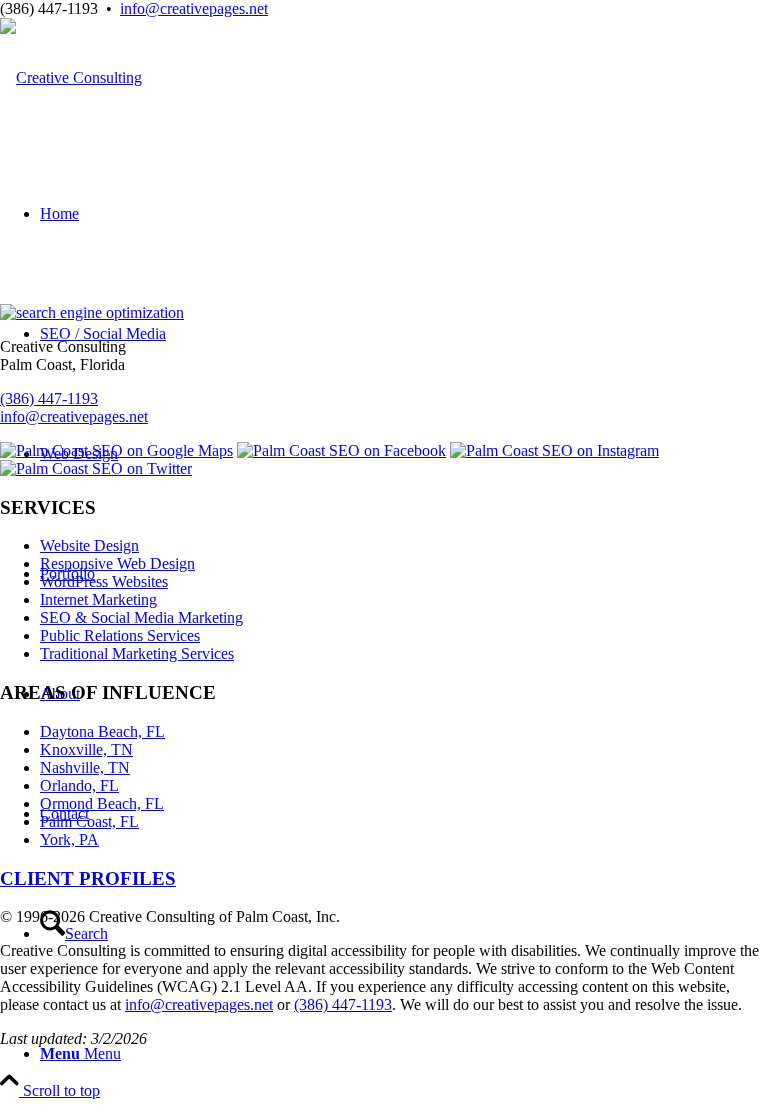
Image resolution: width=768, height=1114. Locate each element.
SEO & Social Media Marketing (141, 617)
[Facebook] (341, 450)
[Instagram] (554, 450)
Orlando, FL (79, 785)
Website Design (89, 545)
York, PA (69, 839)
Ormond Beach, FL (102, 803)
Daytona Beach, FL (102, 731)
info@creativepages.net (194, 8)
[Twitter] (96, 468)
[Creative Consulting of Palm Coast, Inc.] (71, 77)
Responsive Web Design (117, 563)
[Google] (116, 450)
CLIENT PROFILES (88, 878)
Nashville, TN (85, 767)
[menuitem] (404, 1054)
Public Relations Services (120, 635)
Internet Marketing (98, 599)
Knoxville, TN (86, 749)
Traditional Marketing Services (137, 653)
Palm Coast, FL (89, 821)
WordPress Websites (104, 581)
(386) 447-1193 (49, 398)
